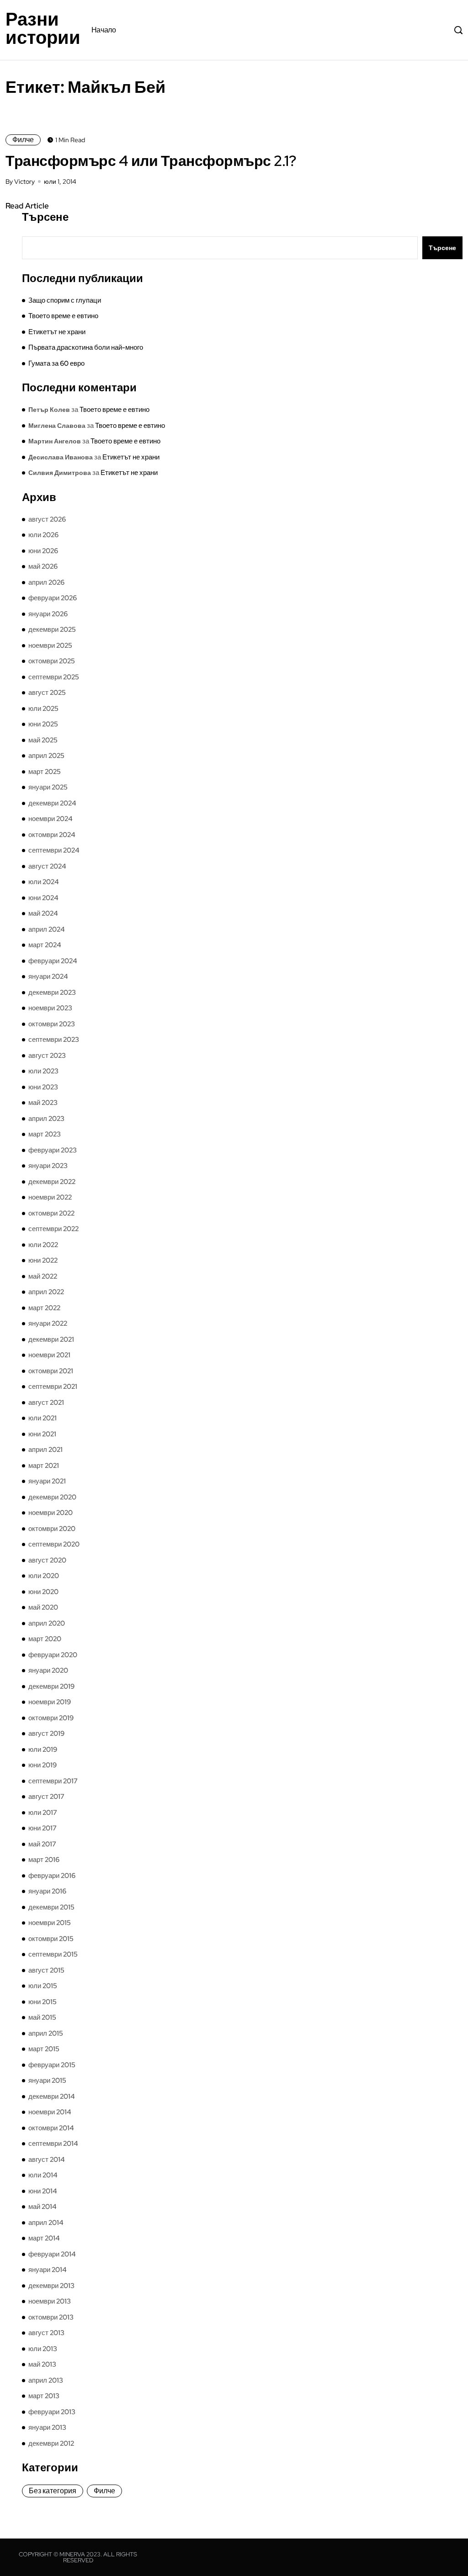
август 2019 (46, 1733)
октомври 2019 (51, 1718)
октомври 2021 (51, 1371)
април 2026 (46, 582)
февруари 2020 (53, 1655)
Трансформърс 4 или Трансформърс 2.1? (151, 161)
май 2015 (42, 2017)
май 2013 (42, 2364)
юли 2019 (43, 1749)
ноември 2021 (49, 1355)
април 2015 (46, 2033)
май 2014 (43, 2207)
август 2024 (47, 866)
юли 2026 (43, 535)
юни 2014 (43, 2191)
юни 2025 (43, 724)
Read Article (27, 206)
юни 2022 (43, 1260)
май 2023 (43, 1103)
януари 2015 (47, 2080)
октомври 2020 (52, 1529)
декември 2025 (52, 629)
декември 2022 (52, 1182)
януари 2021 (47, 1481)
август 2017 (46, 1797)
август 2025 (47, 693)
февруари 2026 (53, 598)
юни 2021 (42, 1434)
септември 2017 (53, 1781)
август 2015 (46, 1970)
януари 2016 (47, 1891)
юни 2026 (43, 551)
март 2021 (44, 1466)
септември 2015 (53, 1954)
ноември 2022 (50, 1197)
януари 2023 (48, 1166)
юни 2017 (43, 1828)
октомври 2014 (51, 2128)
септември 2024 (54, 850)
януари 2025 (48, 787)
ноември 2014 (50, 2112)
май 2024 (43, 913)
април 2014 (46, 2223)
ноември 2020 (51, 1513)
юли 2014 (43, 2175)
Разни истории (43, 28)
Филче (23, 140)
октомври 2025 (52, 661)
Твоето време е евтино (63, 316)
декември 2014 (52, 2096)
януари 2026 (48, 614)
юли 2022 (43, 1245)
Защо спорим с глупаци (65, 300)
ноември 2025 (50, 645)
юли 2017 (43, 1813)
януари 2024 (48, 976)
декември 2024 (52, 803)
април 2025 (46, 756)
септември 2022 (53, 1229)
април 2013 (46, 2380)
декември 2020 (52, 1497)
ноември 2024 (51, 819)
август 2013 (46, 2333)
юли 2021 (43, 1418)
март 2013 (44, 2396)
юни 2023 (43, 1087)
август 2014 (47, 2160)
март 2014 (44, 2238)
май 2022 (43, 1276)
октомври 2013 (51, 2317)
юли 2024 (44, 882)
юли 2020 (44, 1576)
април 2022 (46, 1292)
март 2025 (45, 772)
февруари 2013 (52, 2412)
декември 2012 (51, 2443)
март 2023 (45, 1134)
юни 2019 (43, 1765)
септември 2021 (53, 1387)
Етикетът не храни (57, 332)
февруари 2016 (52, 1876)
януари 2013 (47, 2427)
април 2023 (46, 1119)
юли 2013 (43, 2349)
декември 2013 (51, 2286)
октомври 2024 (52, 835)
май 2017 (42, 1844)
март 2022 (44, 1308)
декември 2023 (52, 992)
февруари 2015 (52, 2065)
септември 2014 (53, 2144)
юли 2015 (43, 1986)
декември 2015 (51, 1907)
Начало (104, 30)
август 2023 (47, 1056)
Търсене (45, 217)
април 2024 (47, 929)
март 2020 (45, 1639)
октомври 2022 (51, 1213)
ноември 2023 (50, 1008)
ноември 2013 (50, 2301)
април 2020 (47, 1623)
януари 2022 (48, 1323)
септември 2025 (54, 677)
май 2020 (43, 1607)
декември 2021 (51, 1339)
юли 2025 (43, 709)
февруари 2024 (53, 961)
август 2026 (47, 519)
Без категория (53, 2491)
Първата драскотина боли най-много (86, 347)
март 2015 (44, 2049)
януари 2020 (48, 1670)
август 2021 (46, 1403)
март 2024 (45, 945)
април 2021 (45, 1450)
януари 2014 (48, 2270)
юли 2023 (43, 1071)
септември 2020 (54, 1544)
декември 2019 (51, 1686)
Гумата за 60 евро (56, 363)
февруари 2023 (53, 1150)
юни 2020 (43, 1592)
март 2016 (44, 1860)
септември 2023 (54, 1040)
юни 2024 (43, 898)
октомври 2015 (51, 1939)
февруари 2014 (52, 2254)
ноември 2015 (50, 1923)
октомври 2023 (52, 1024)
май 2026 (43, 566)
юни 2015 (43, 2002)
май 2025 (43, 740)
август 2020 (47, 1560)
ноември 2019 (50, 1702)
